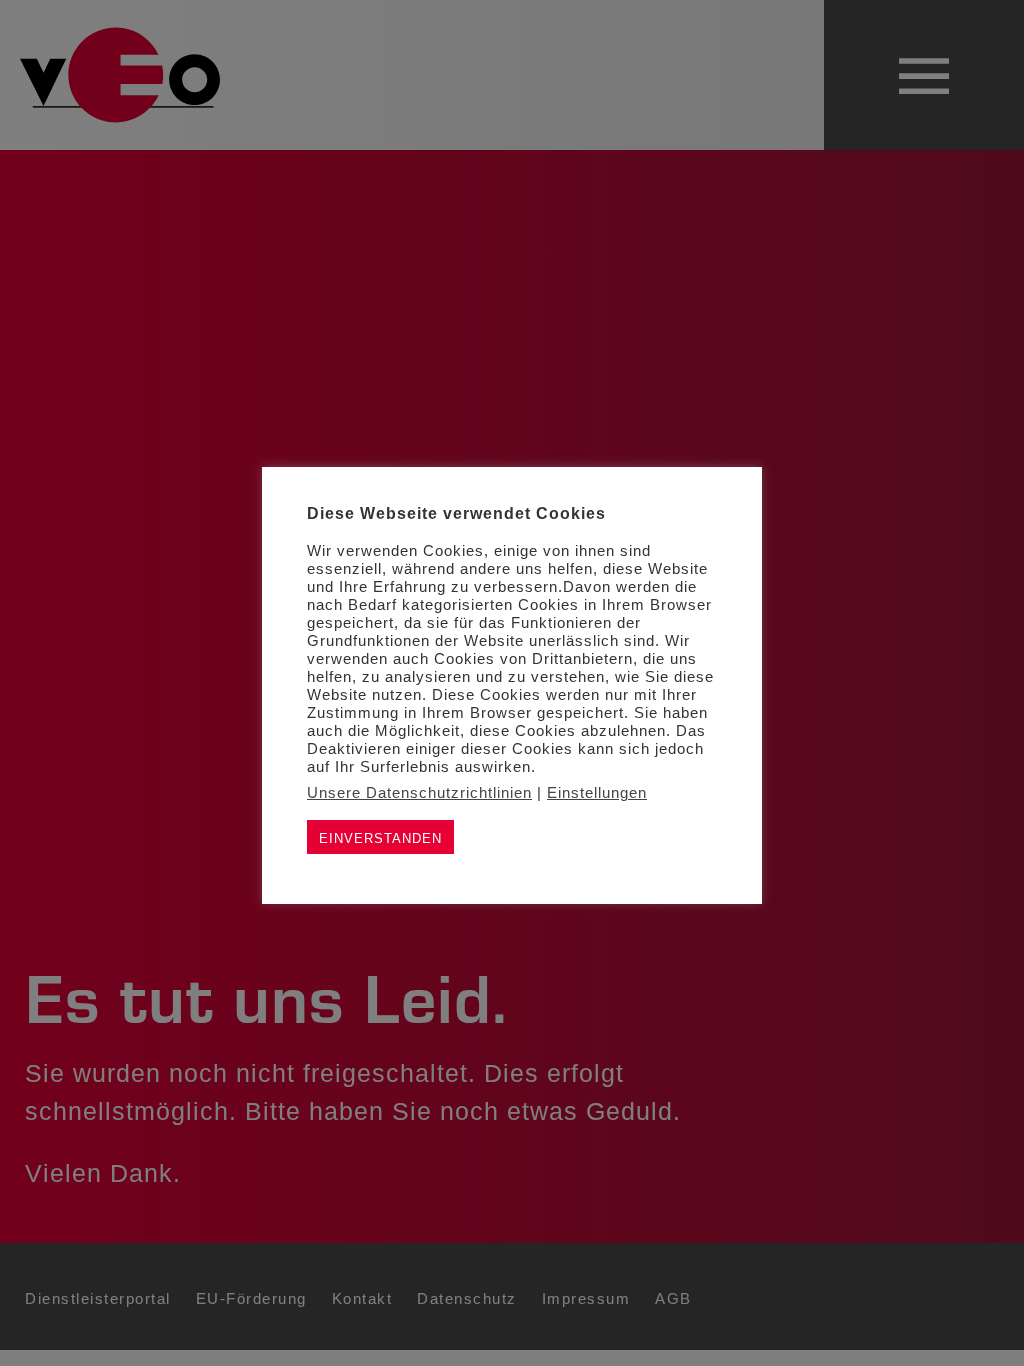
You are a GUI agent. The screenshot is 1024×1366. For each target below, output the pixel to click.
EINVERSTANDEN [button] (380, 838)
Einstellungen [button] (597, 793)
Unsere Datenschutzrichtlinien (419, 793)
